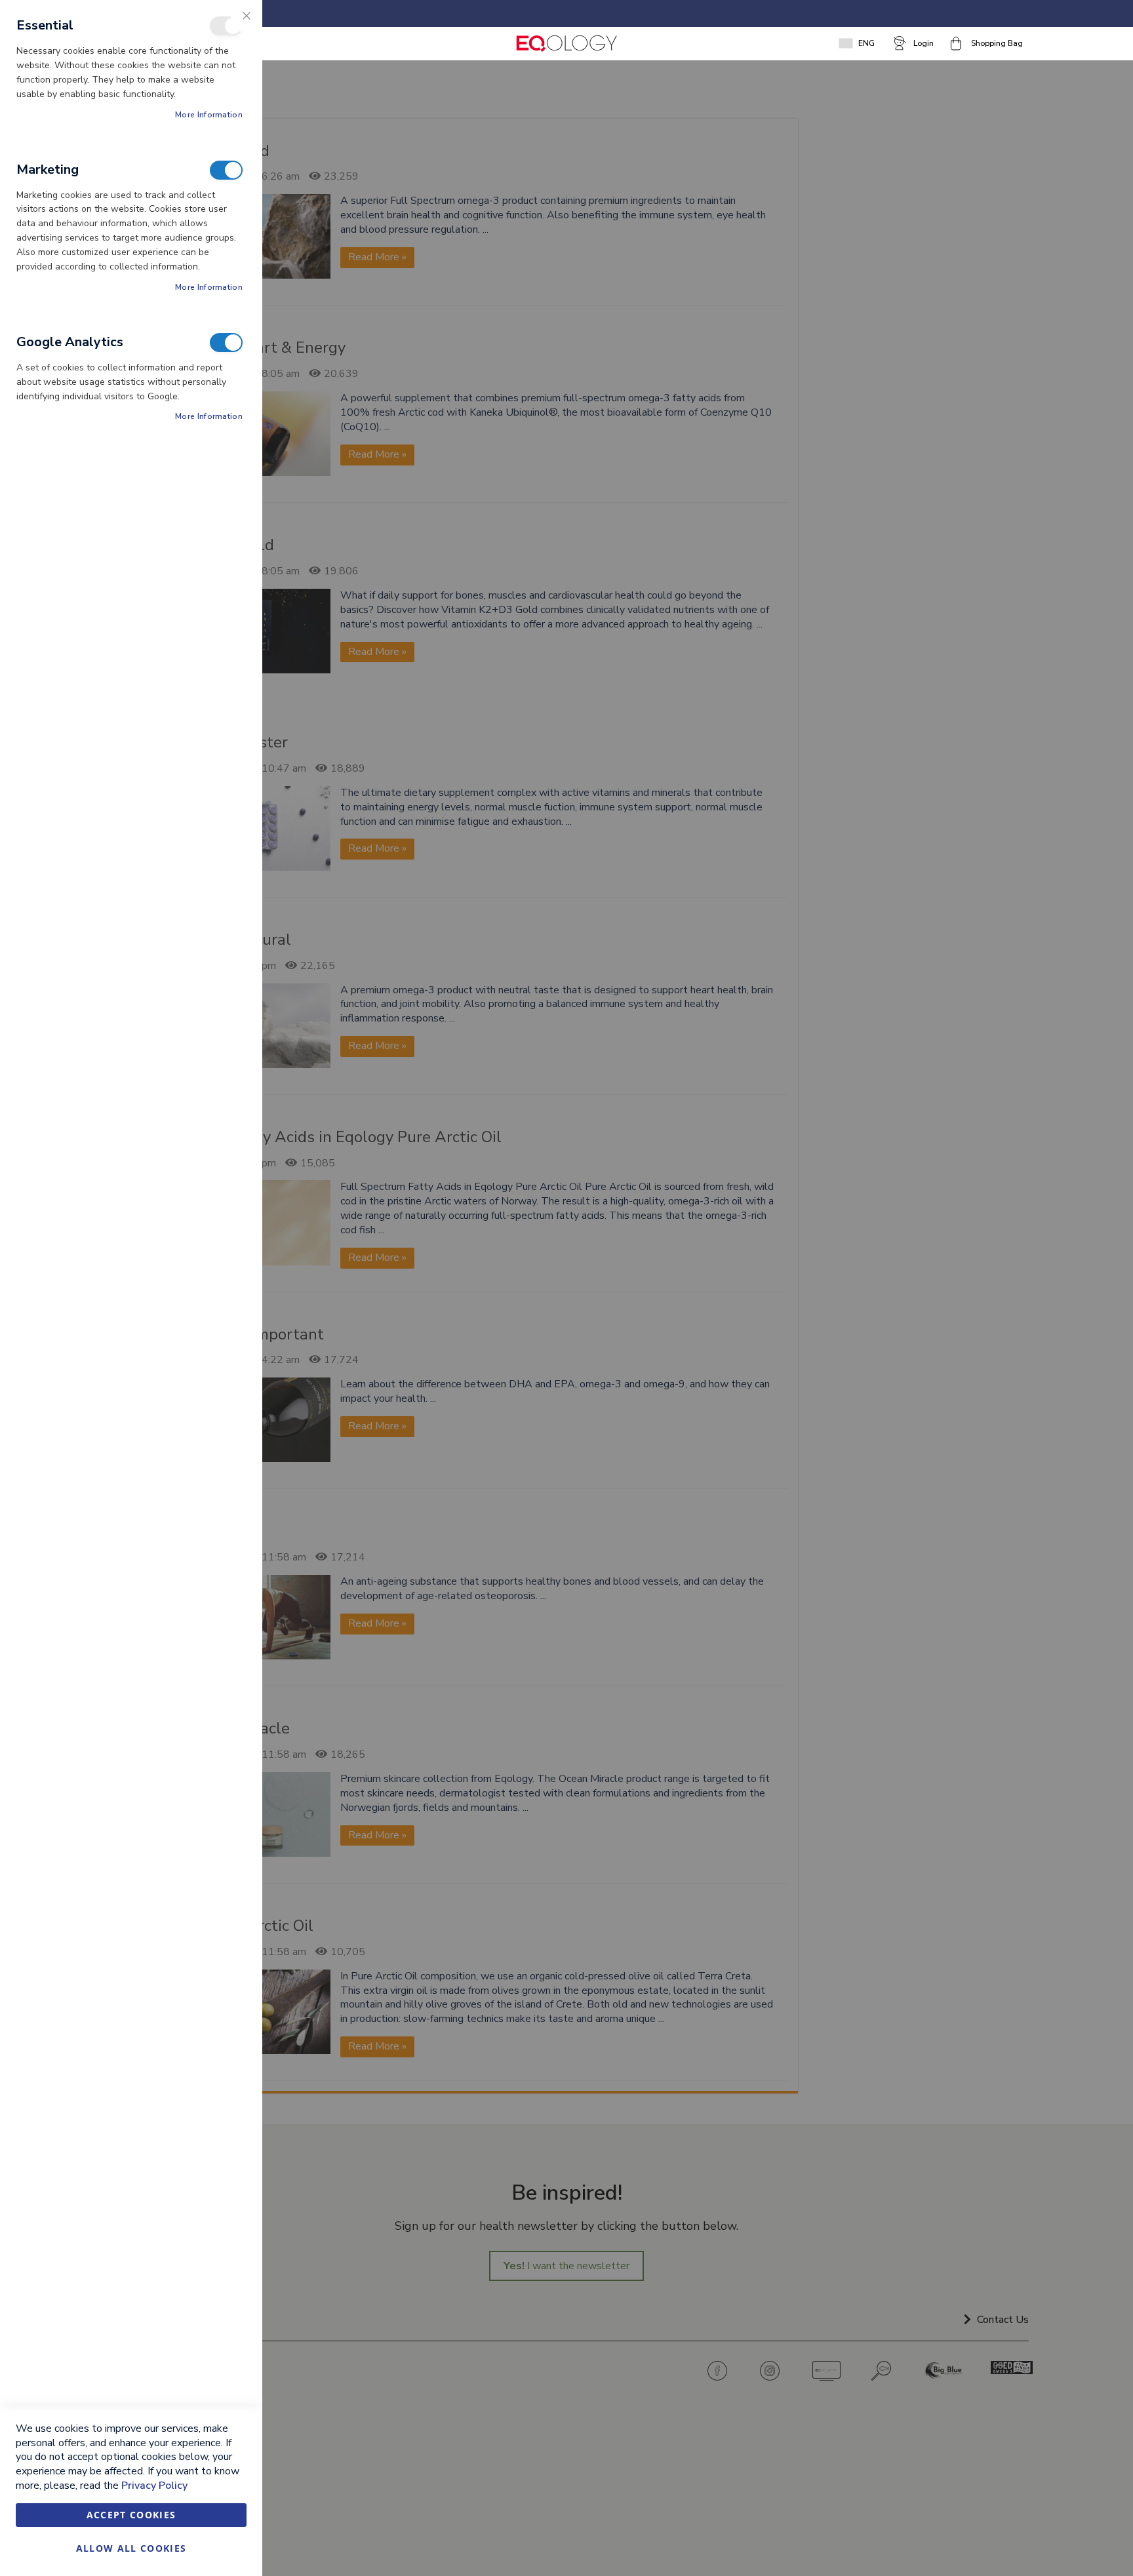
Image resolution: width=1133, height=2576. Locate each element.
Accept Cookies (131, 2515)
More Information (209, 115)
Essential (226, 26)
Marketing (226, 170)
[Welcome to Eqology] (566, 44)
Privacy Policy (154, 2486)
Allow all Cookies (131, 2548)
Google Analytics (226, 343)
